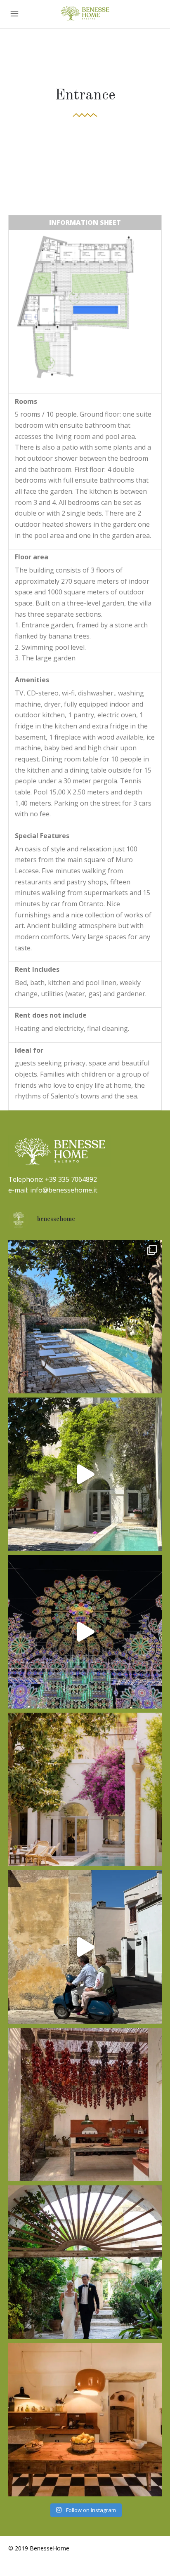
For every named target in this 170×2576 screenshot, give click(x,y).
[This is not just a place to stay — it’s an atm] (85, 2420)
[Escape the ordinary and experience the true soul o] (85, 1474)
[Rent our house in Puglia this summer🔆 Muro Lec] (85, 2105)
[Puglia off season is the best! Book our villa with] (85, 1632)
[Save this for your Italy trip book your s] (85, 1947)
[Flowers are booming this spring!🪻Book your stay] (85, 1789)
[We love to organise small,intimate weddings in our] (85, 2262)
